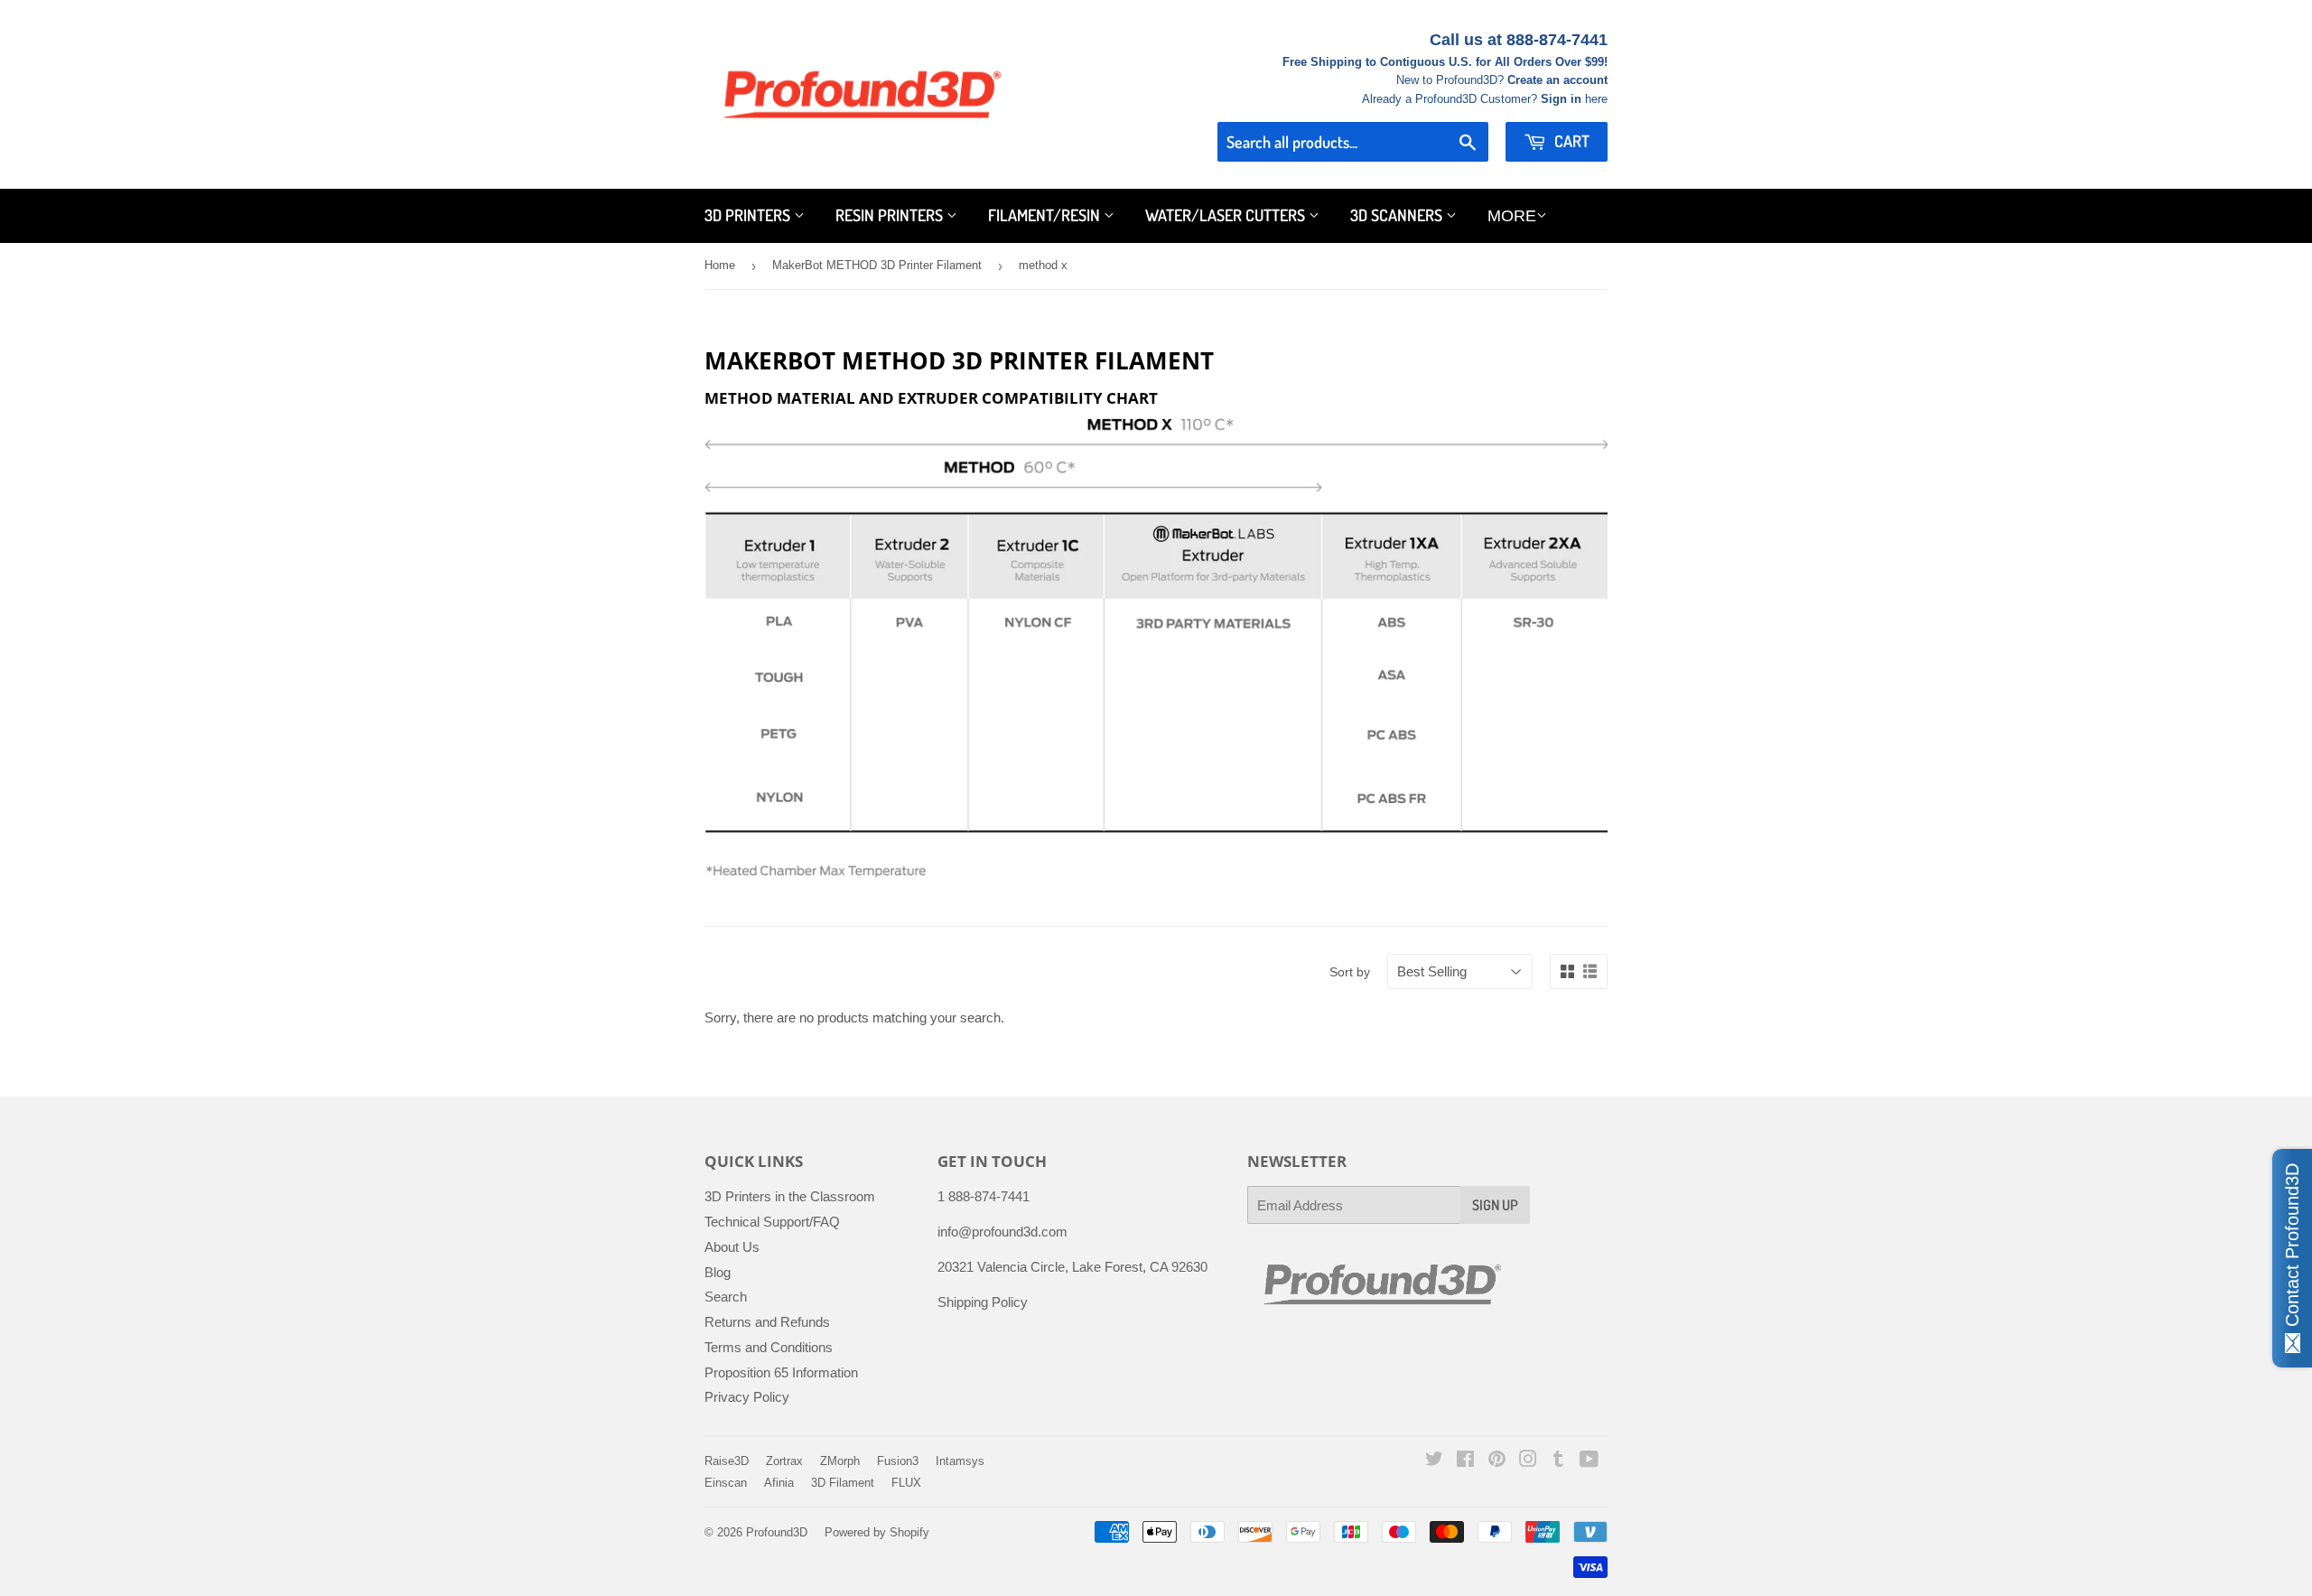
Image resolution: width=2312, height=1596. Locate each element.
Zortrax (784, 1461)
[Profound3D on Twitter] (1434, 1461)
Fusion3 (898, 1461)
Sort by (1350, 972)
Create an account (1557, 80)
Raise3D (727, 1461)
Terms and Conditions (769, 1347)
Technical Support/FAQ (772, 1222)
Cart (1570, 141)
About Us (732, 1247)
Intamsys (960, 1461)
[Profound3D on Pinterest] (1497, 1461)
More (1512, 216)
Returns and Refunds (767, 1322)
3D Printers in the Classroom (790, 1196)
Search (726, 1297)
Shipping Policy (983, 1302)
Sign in (1561, 99)
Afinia (779, 1483)
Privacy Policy (747, 1397)
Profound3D (777, 1532)
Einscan (726, 1483)
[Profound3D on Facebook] (1465, 1461)
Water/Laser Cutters (1227, 215)
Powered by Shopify (877, 1532)
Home (720, 265)
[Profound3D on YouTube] (1589, 1461)
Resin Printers (891, 215)
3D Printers (749, 215)
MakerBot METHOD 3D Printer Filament (877, 265)
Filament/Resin (1046, 215)
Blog (718, 1272)
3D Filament (843, 1483)
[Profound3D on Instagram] (1528, 1461)
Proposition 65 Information (781, 1372)
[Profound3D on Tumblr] (1558, 1461)
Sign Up (1495, 1205)
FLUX (906, 1483)
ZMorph (840, 1461)
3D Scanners (1398, 215)
